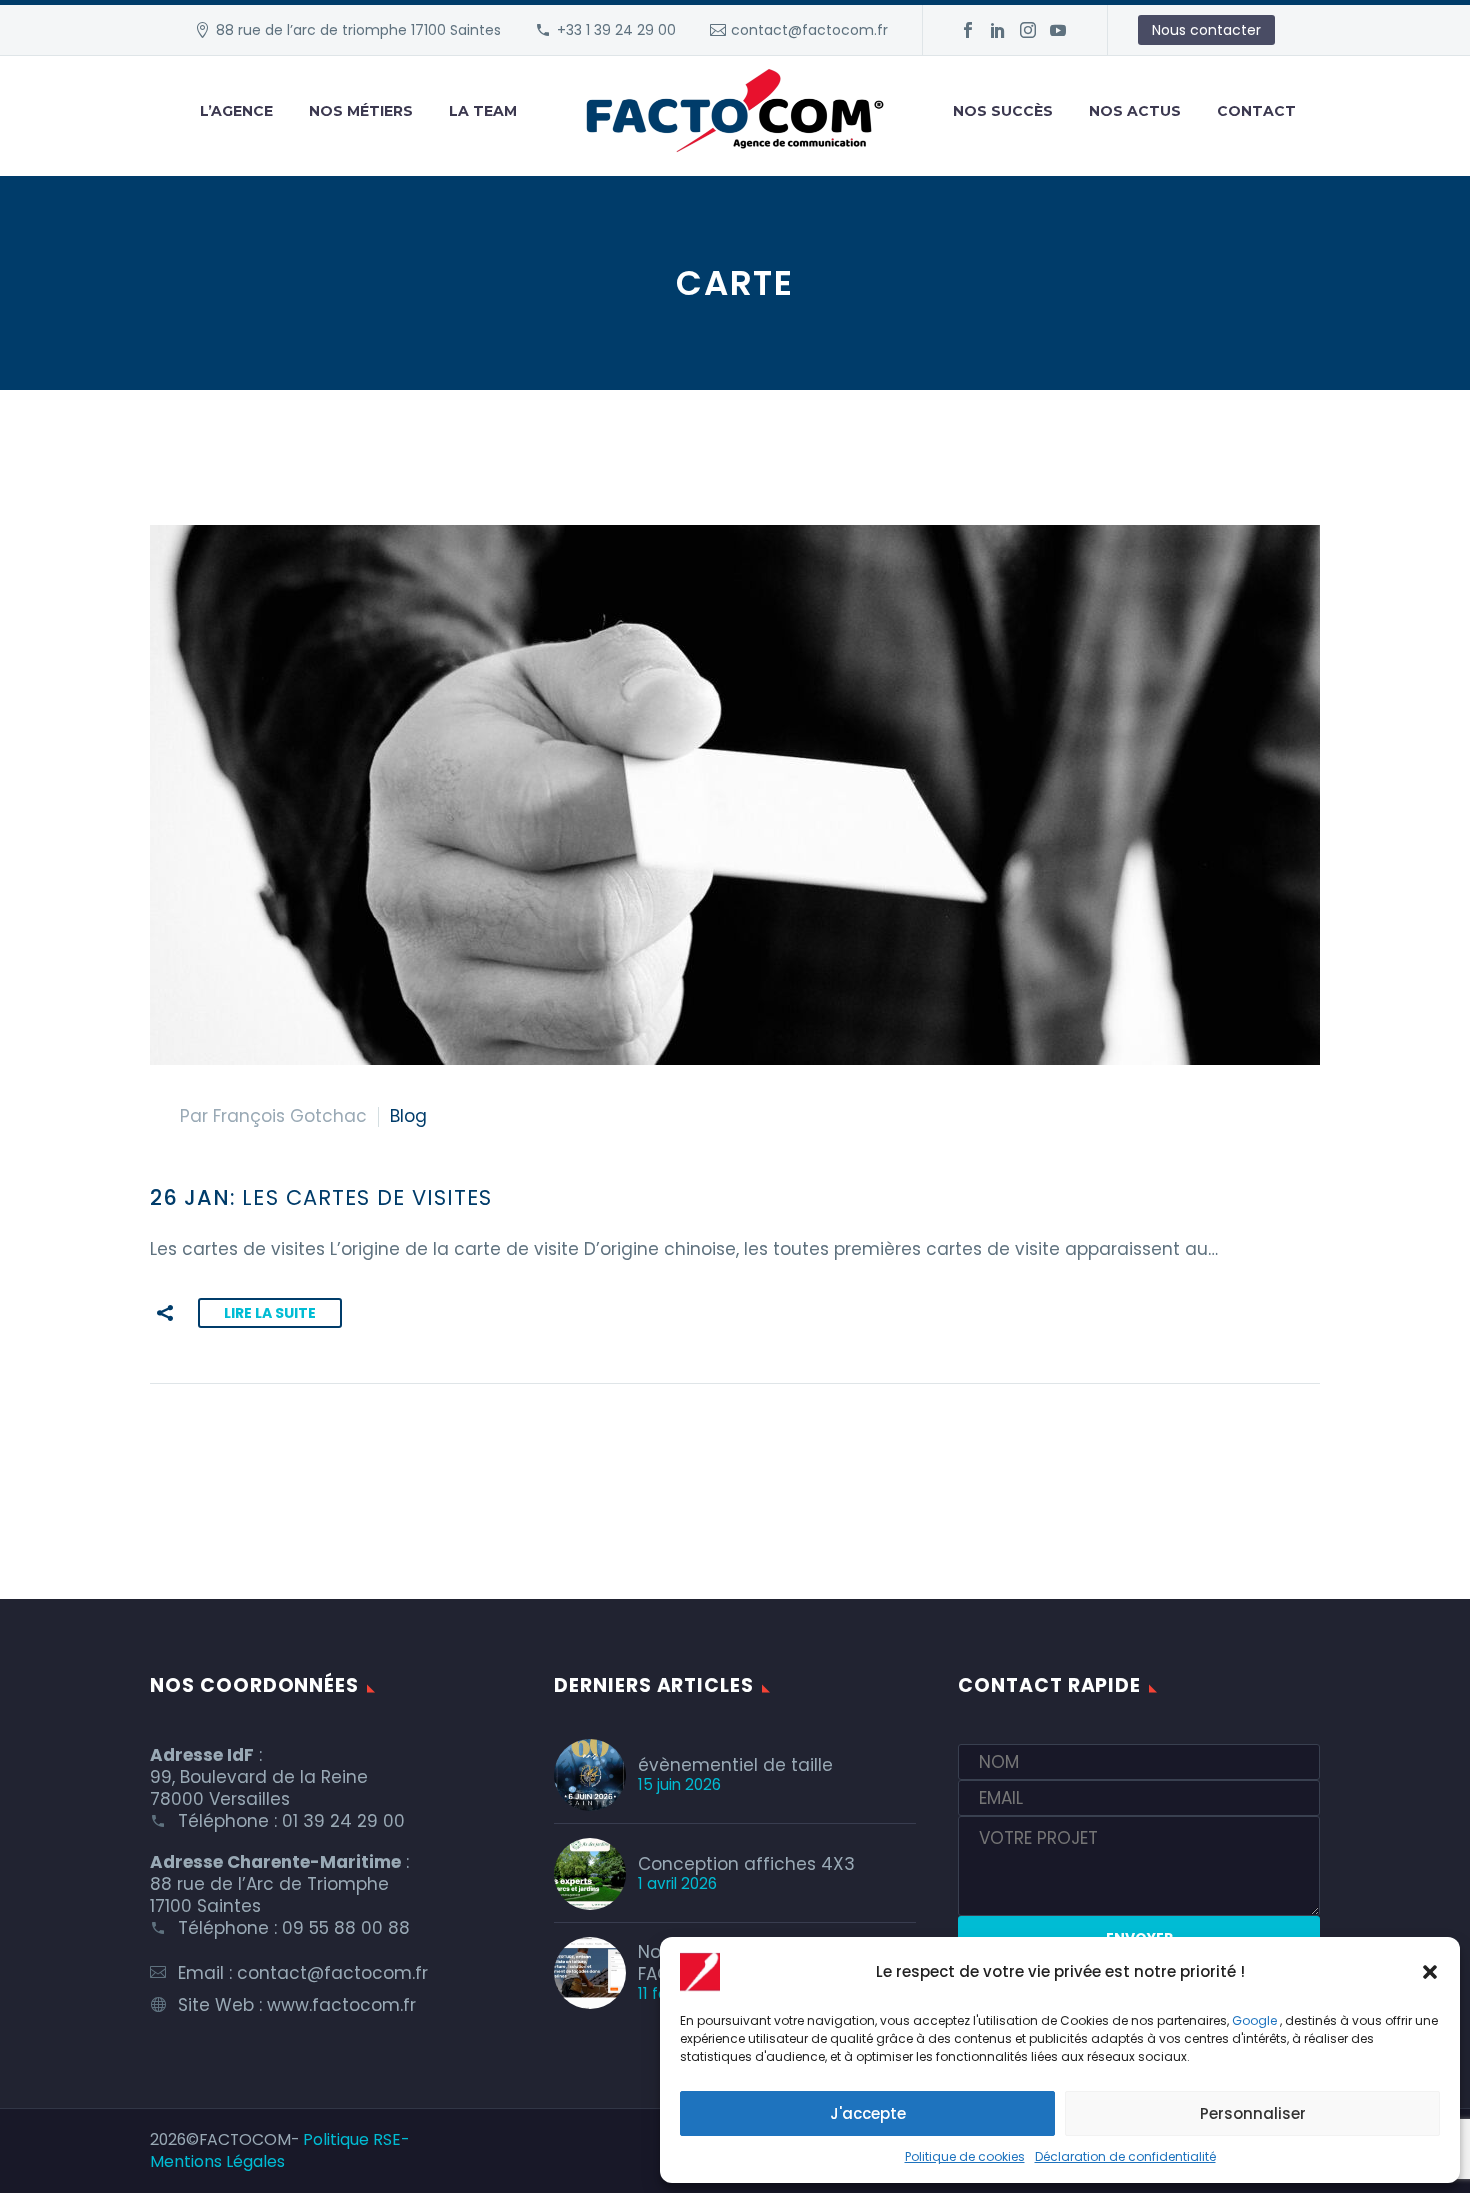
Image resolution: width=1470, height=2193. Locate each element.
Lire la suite (270, 1313)
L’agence (236, 111)
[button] (1430, 1972)
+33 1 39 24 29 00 (616, 30)
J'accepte (868, 2113)
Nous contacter (1206, 30)
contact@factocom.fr (809, 30)
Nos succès (1003, 111)
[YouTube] (1058, 30)
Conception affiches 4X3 (746, 1864)
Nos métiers (361, 111)
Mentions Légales (217, 2161)
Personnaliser (1253, 2113)
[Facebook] (968, 30)
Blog (408, 1116)
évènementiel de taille (735, 1765)
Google (1254, 2020)
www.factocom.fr (341, 2005)
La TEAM (483, 111)
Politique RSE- (356, 2139)
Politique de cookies (965, 2156)
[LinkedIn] (998, 30)
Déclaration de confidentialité (1125, 2156)
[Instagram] (1028, 30)
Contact (1256, 111)
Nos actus (1135, 111)
